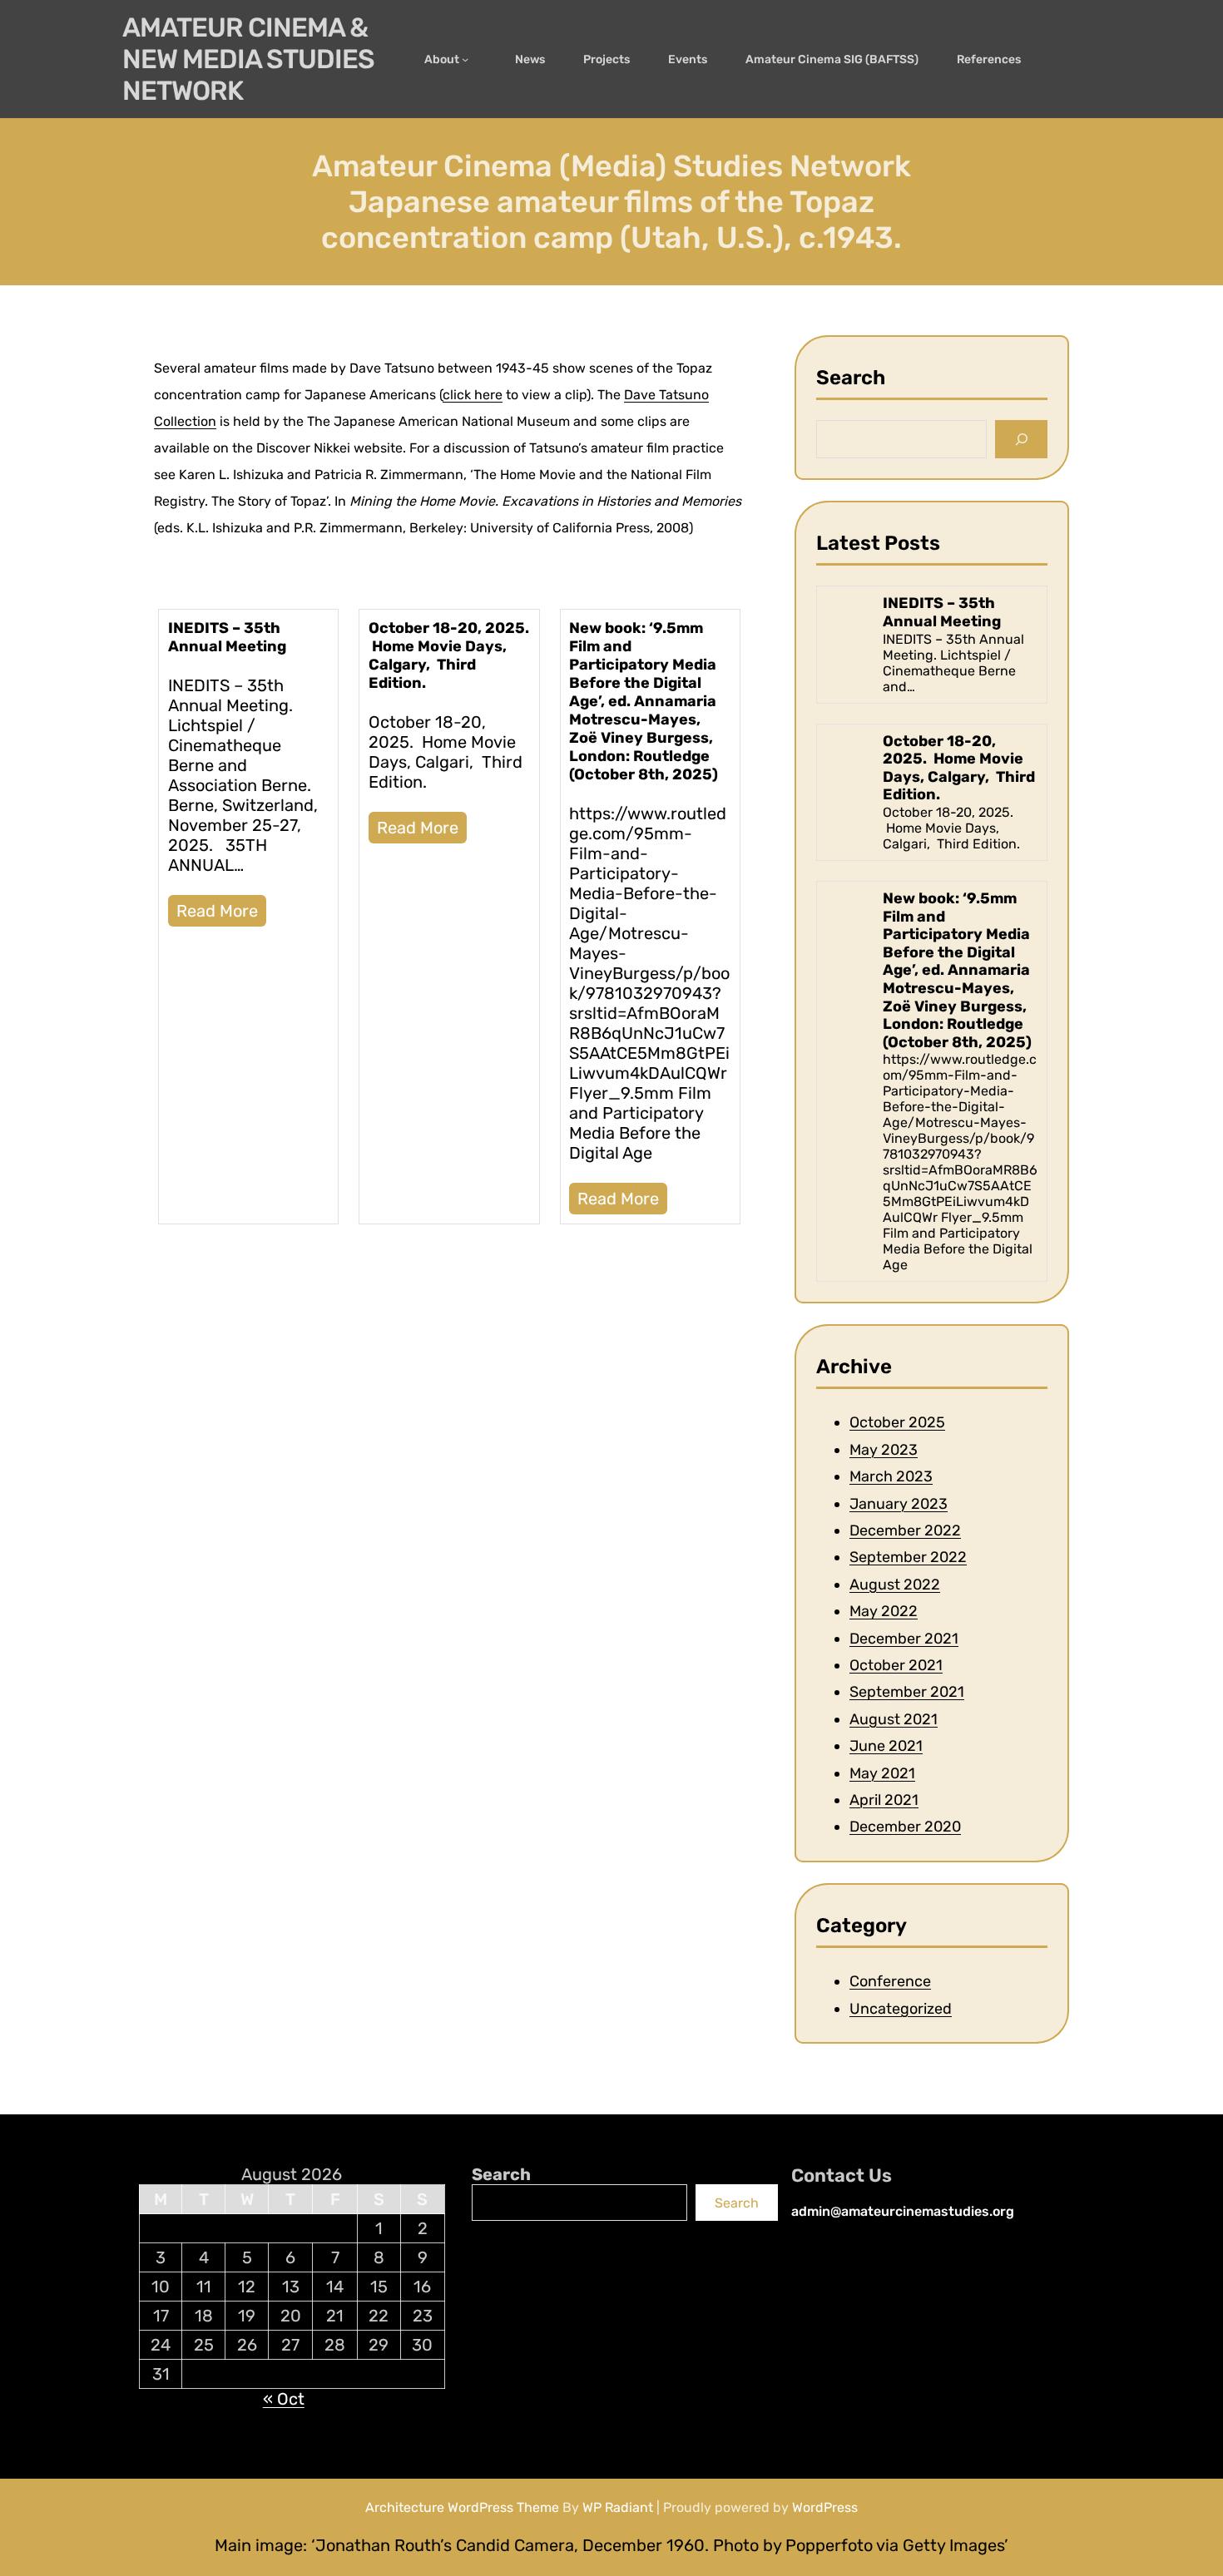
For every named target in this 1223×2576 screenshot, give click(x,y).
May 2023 (884, 1450)
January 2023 (899, 1504)
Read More (217, 911)
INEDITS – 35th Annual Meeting (227, 637)
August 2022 (895, 1585)
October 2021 (896, 1665)
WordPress (825, 2507)
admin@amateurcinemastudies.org (903, 2211)
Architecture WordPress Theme (462, 2507)
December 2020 (905, 1827)
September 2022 (908, 1558)
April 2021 (884, 1800)
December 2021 (904, 1639)
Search (501, 2174)
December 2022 (905, 1530)
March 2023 (891, 1476)
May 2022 (884, 1611)
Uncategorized (901, 2009)
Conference (890, 1981)
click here (473, 395)
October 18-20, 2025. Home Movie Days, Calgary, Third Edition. (449, 655)
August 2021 (894, 1719)
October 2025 (897, 1423)
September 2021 (907, 1693)
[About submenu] (469, 59)
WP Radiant (618, 2507)
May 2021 (882, 1773)
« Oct (284, 2399)
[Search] (1021, 440)
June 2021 (886, 1746)
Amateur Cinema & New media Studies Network (248, 59)
